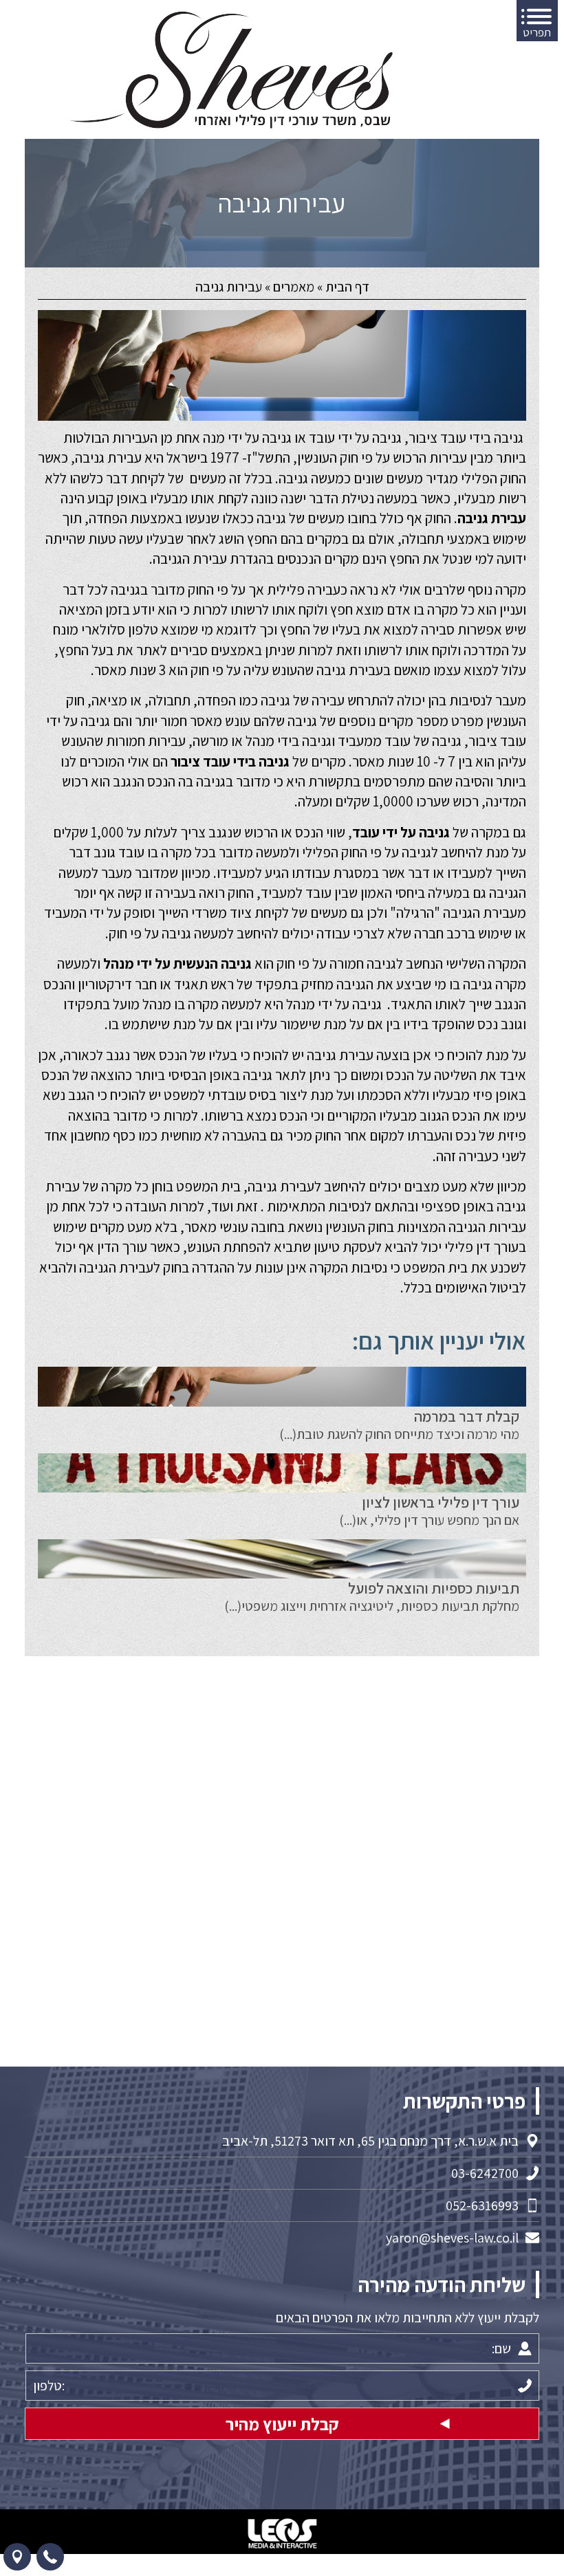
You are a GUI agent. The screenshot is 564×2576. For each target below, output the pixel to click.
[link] (231, 70)
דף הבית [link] (347, 287)
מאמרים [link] (294, 287)
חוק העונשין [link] (328, 458)
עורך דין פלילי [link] (481, 1247)
